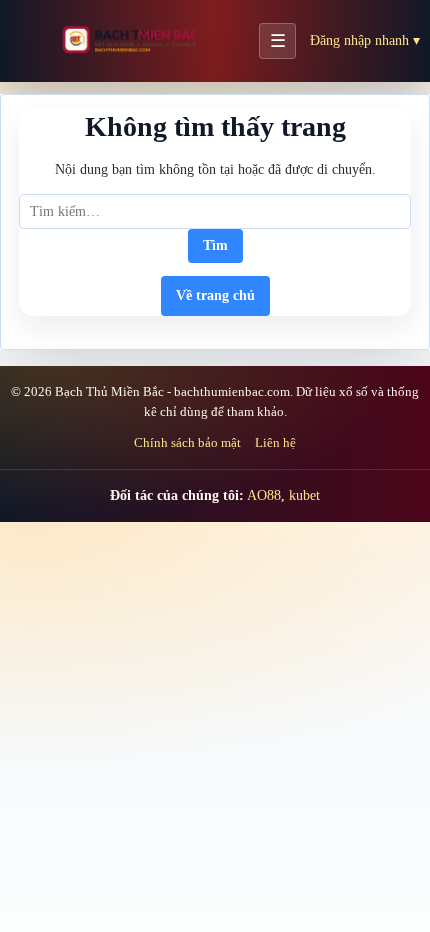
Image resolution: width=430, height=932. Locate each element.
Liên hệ (275, 442)
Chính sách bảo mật (187, 442)
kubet (304, 495)
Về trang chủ (215, 295)
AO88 (264, 495)
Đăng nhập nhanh (365, 40)
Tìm (215, 245)
